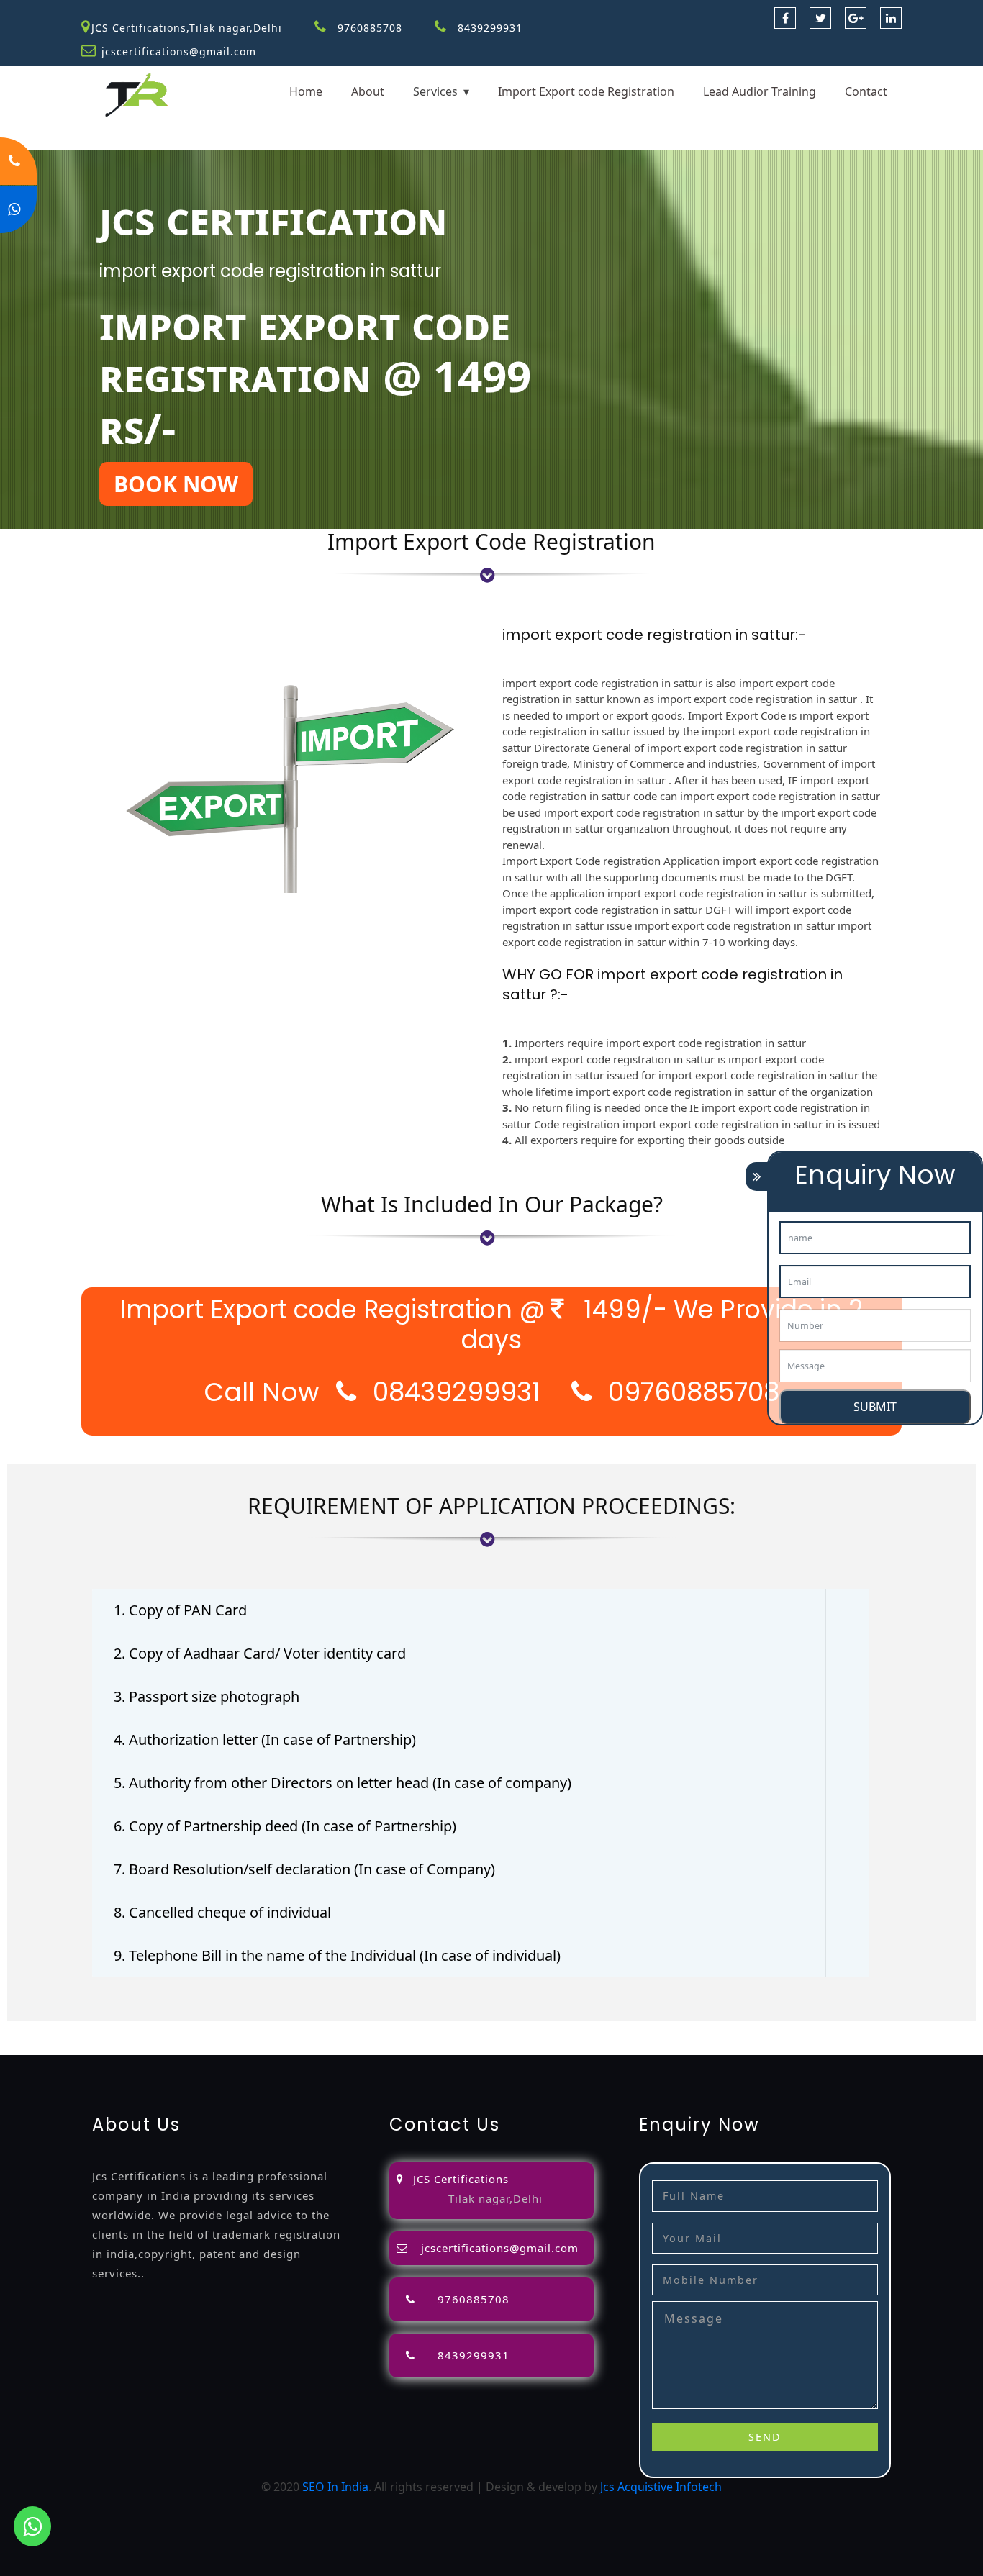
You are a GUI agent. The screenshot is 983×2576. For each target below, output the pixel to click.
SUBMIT (875, 1407)
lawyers (454, 2029)
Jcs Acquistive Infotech (661, 2487)
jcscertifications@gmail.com (179, 51)
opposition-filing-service (311, 2029)
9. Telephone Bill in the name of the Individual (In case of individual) (337, 1955)
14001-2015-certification (299, 2046)
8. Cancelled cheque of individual (222, 1912)
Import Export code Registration (586, 91)
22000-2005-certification (433, 2046)
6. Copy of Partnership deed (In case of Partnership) (285, 1826)
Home (306, 91)
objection (405, 2029)
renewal (688, 2029)
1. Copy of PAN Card (180, 1610)
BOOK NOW (176, 484)
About (368, 91)
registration (630, 2029)
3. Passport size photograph (207, 1696)
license (799, 2029)
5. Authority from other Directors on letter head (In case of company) (343, 1783)
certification (33, 2046)
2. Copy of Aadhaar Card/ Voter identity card (260, 1653)
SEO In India (335, 2487)
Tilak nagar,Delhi (495, 2198)
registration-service (53, 2029)
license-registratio (870, 2029)
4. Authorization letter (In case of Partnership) (265, 1740)
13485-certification (686, 2046)
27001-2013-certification (567, 2046)
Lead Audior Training (760, 91)
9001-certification (184, 2046)
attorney (531, 2029)
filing (491, 2029)
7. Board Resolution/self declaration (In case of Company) (304, 1869)
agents (576, 2029)
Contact (866, 91)
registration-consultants (176, 2029)
